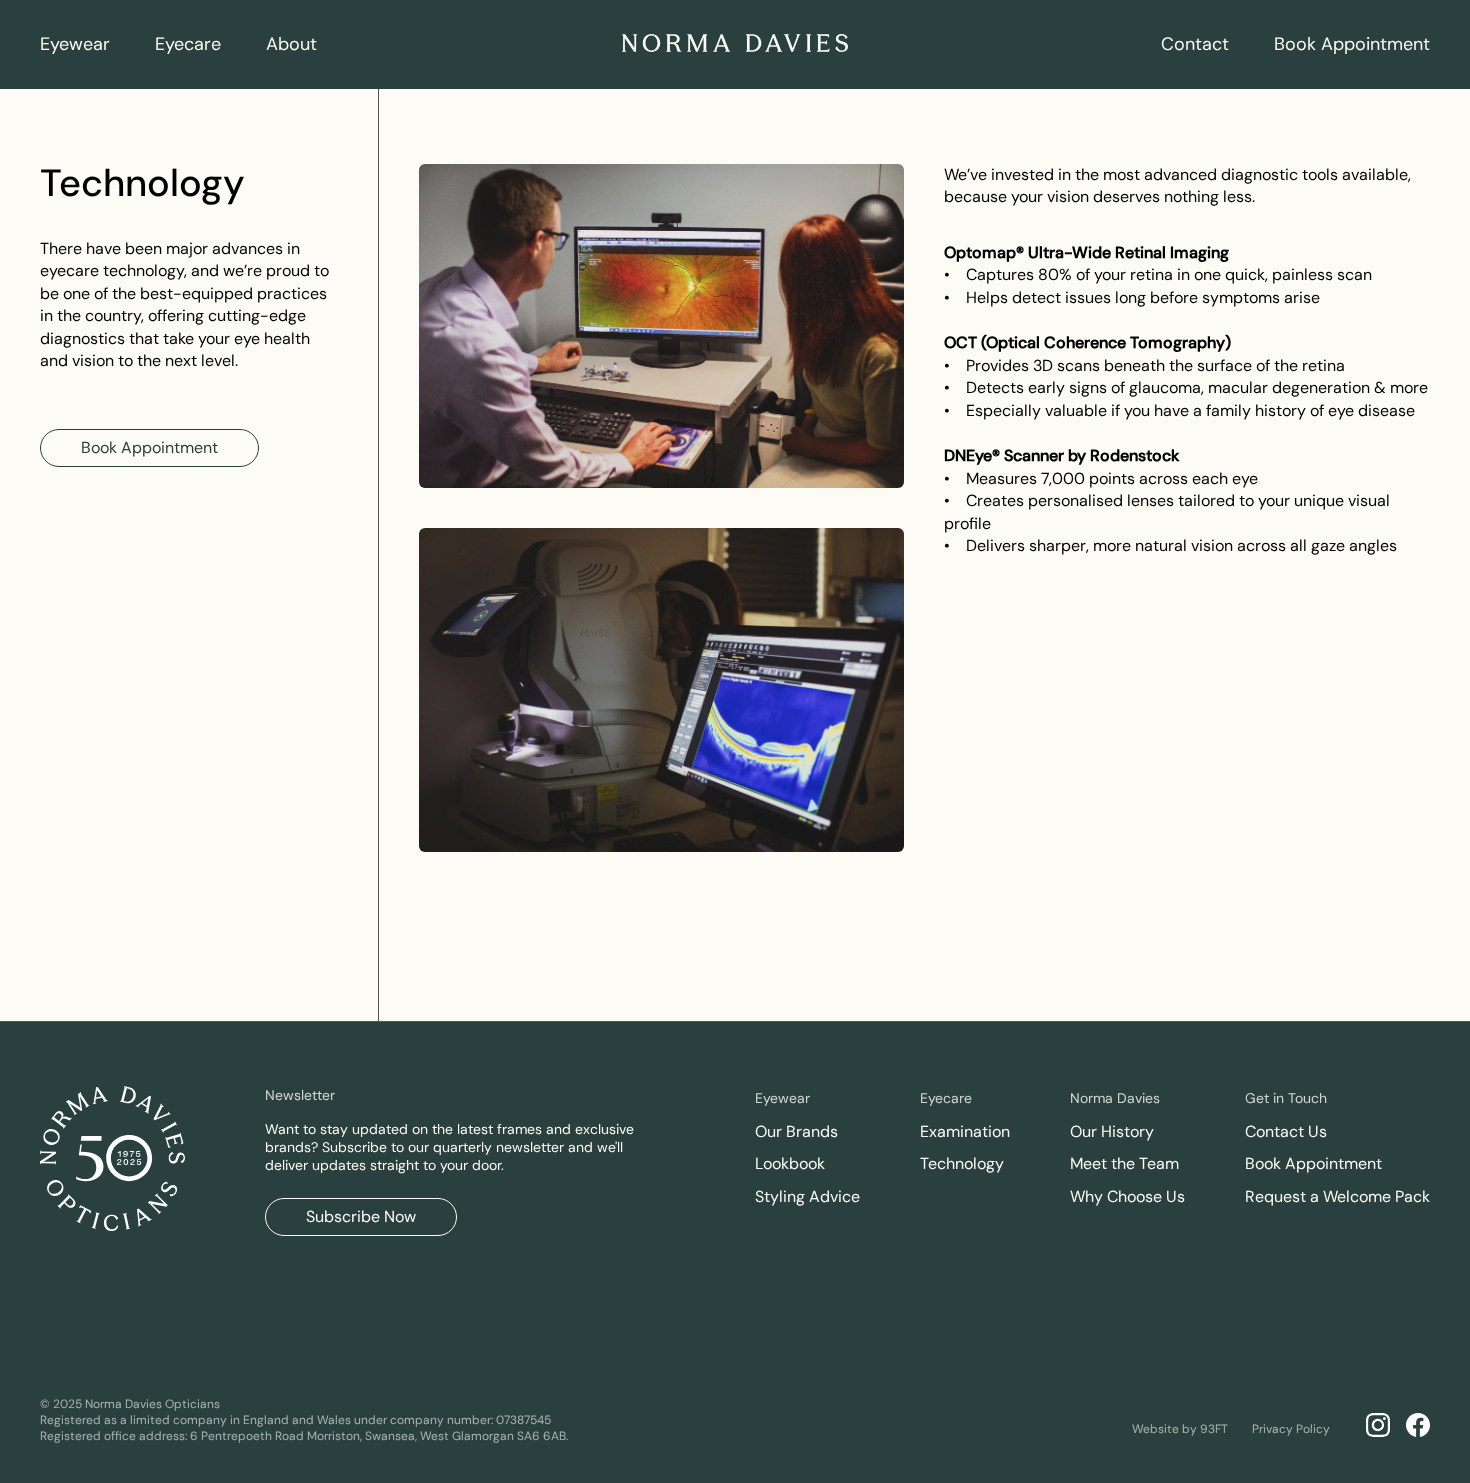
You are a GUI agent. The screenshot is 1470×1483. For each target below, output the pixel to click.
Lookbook (790, 1163)
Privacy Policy (1291, 1428)
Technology (962, 1163)
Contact (1195, 44)
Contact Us (1286, 1131)
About (291, 44)
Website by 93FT (1180, 1428)
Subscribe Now (361, 1216)
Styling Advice (807, 1196)
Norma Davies (1115, 1098)
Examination (965, 1131)
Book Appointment (1352, 44)
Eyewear (75, 44)
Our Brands (796, 1131)
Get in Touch (1286, 1098)
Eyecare (188, 44)
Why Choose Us (1127, 1196)
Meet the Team (1124, 1163)
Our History (1112, 1131)
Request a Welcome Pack (1337, 1196)
